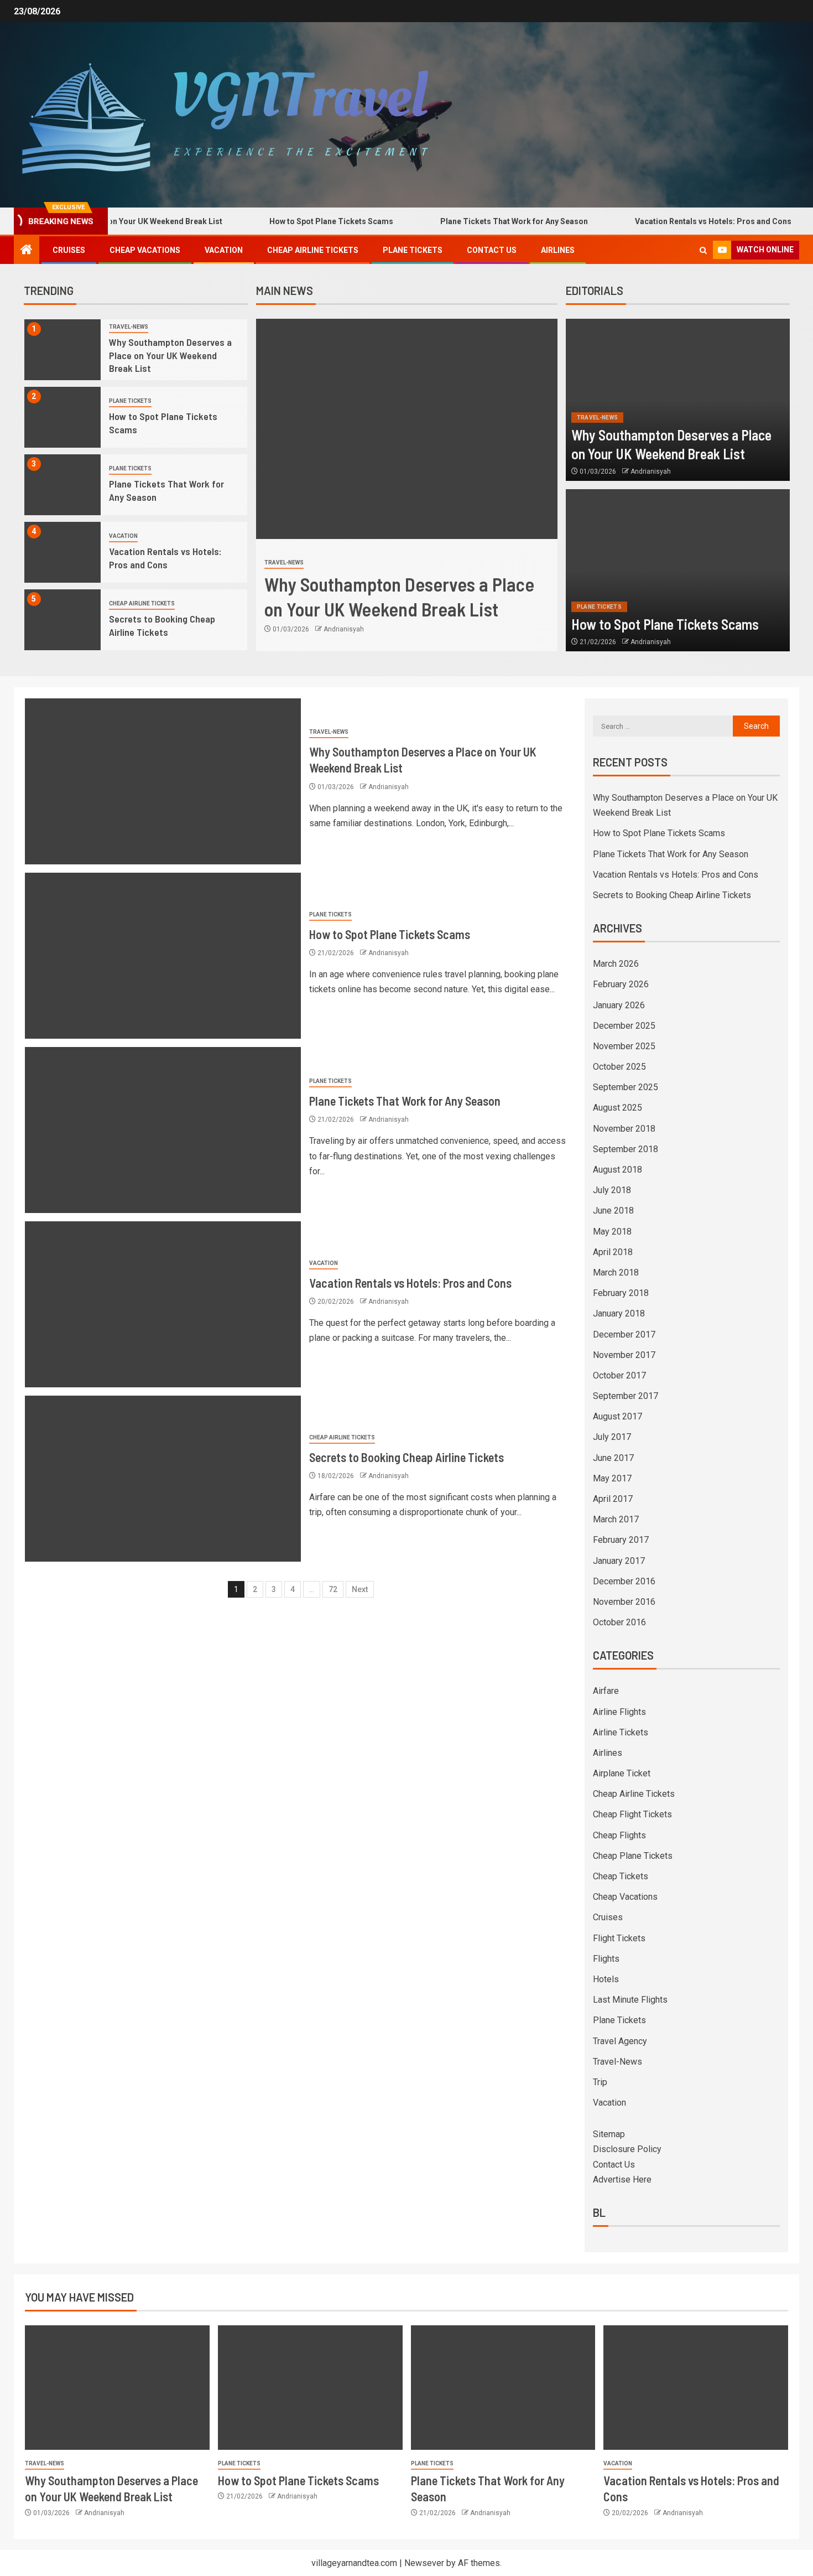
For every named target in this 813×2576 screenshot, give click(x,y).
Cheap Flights (619, 1835)
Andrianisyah (344, 617)
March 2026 (616, 964)
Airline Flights (619, 1712)
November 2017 (624, 1355)
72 (333, 1589)
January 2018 (619, 1313)
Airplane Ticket (622, 1773)
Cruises (69, 250)
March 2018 (616, 1273)
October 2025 (619, 1067)
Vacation (224, 250)
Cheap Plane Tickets (633, 1856)
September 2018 (626, 1149)
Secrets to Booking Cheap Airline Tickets (406, 1457)
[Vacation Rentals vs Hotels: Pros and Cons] (63, 552)
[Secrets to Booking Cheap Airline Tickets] (63, 620)
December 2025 (624, 1026)
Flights (606, 1959)
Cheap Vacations (145, 250)
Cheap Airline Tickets (313, 250)
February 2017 (621, 1540)
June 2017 (613, 1458)
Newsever (424, 2563)
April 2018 (613, 1252)
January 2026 (619, 1005)
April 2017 (613, 1499)
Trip (600, 2082)
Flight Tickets (619, 1938)
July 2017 (612, 1437)
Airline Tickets (621, 1732)
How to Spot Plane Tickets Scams (277, 221)
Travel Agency (620, 2041)
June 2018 (613, 1211)
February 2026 (621, 984)
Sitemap (609, 2134)
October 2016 (619, 1622)
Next (360, 1589)
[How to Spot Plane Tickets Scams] (63, 417)
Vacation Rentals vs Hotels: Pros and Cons (659, 221)
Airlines (558, 250)
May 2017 (612, 1478)
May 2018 (612, 1232)
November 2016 (624, 1602)
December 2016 (624, 1581)
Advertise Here (622, 2180)
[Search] (703, 250)
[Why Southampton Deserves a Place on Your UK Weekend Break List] (63, 350)
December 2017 (624, 1334)
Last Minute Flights (630, 2000)
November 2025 (624, 1046)
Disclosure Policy (627, 2149)
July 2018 (612, 1190)
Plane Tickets (413, 250)
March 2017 (616, 1519)
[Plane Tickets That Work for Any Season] (63, 485)
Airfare (606, 1691)
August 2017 (617, 1416)
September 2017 (626, 1396)
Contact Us (492, 250)
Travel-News (129, 327)
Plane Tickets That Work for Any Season (460, 221)
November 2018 (624, 1129)
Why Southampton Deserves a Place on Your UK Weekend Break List (170, 355)
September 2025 (626, 1087)
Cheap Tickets (621, 1876)
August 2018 (617, 1170)
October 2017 (619, 1375)
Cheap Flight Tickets (632, 1814)
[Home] (27, 251)
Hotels (606, 1979)
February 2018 (621, 1293)
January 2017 (619, 1561)
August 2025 (617, 1108)
